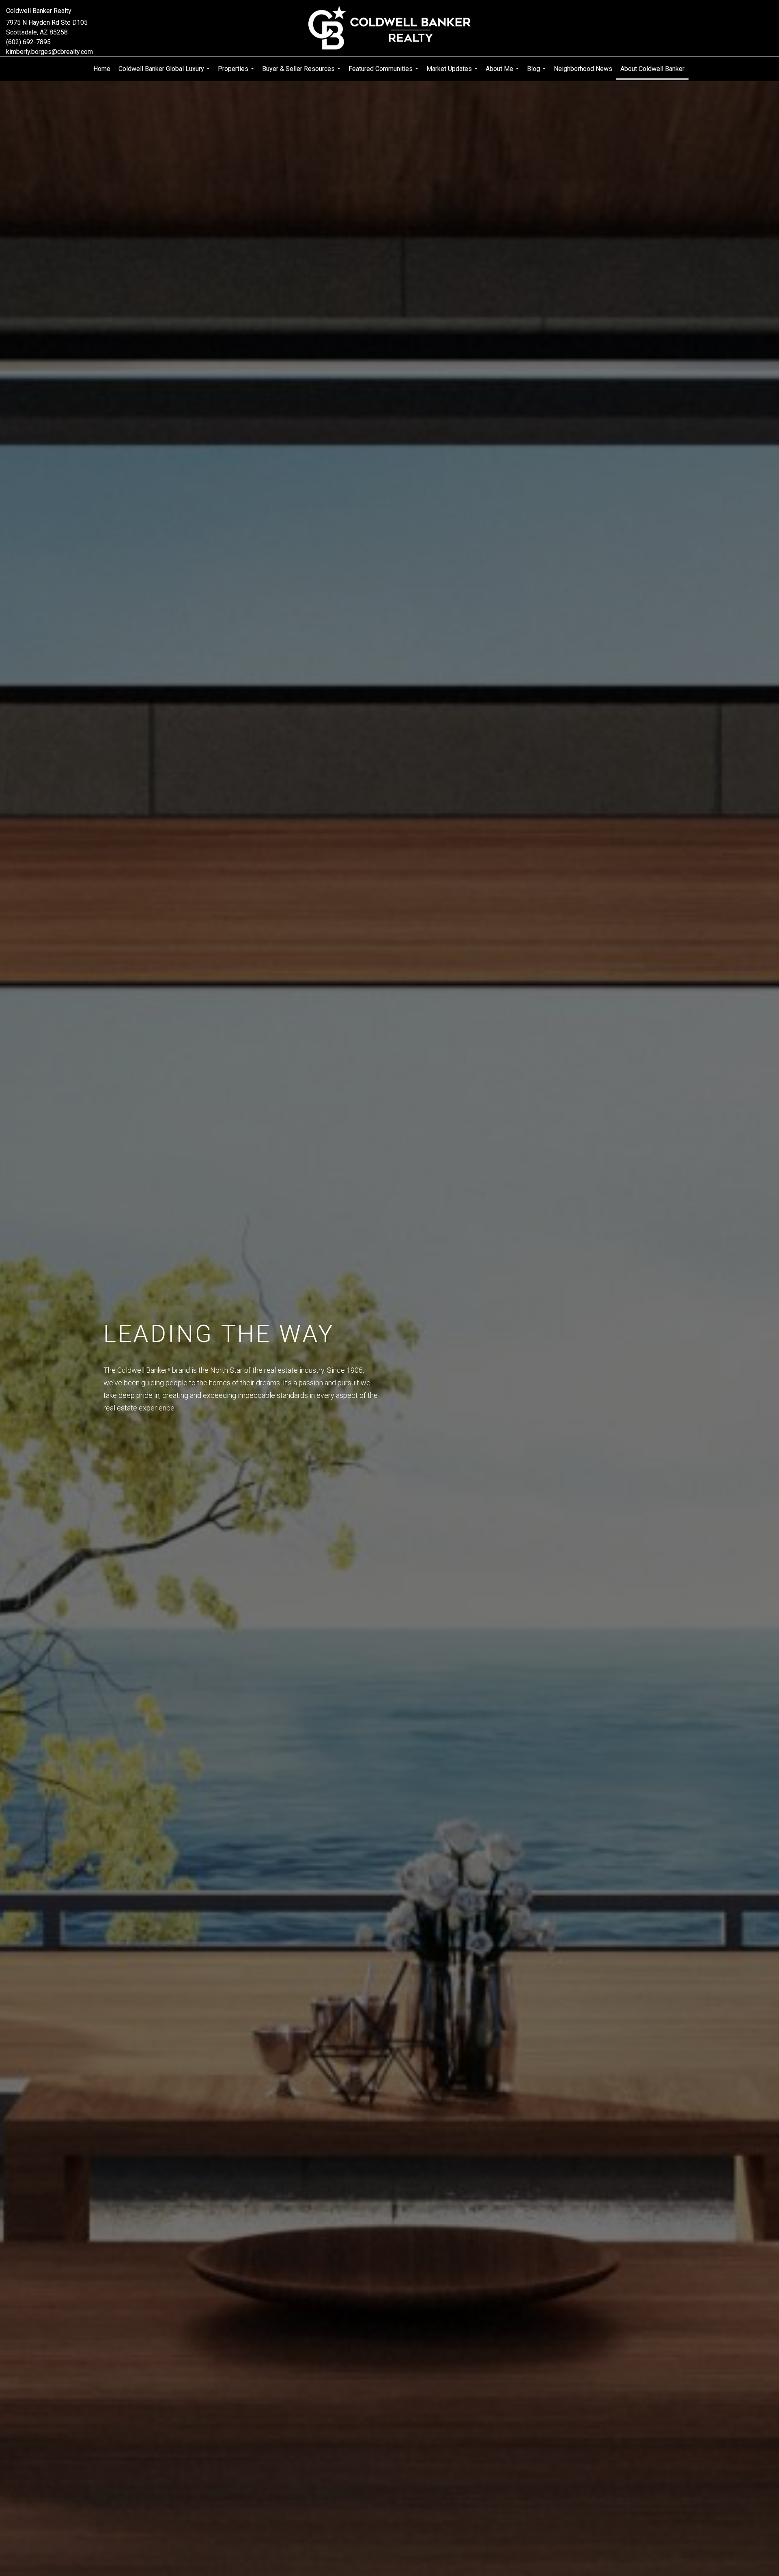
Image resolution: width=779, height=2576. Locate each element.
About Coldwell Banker (652, 69)
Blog (537, 73)
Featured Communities (384, 73)
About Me (503, 73)
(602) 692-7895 (28, 42)
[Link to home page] (389, 28)
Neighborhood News (583, 69)
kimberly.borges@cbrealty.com (49, 52)
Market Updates (453, 73)
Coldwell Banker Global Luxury (165, 73)
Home (102, 69)
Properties (237, 73)
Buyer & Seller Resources (302, 73)
